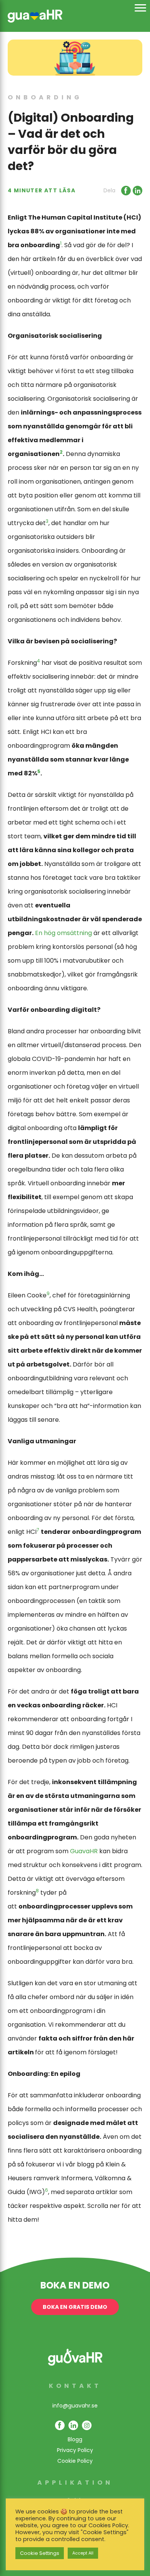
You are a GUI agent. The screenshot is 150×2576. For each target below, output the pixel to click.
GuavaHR (84, 1851)
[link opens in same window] (35, 15)
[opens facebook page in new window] (60, 2425)
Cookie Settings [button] (40, 2553)
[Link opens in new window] (125, 191)
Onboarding (45, 97)
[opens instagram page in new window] (87, 2425)
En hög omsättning (63, 933)
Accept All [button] (83, 2553)
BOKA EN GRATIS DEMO (75, 2307)
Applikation (75, 2483)
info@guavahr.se (75, 2406)
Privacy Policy (75, 2450)
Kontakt (75, 2386)
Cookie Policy (75, 2461)
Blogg (75, 2439)
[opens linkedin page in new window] (73, 2425)
